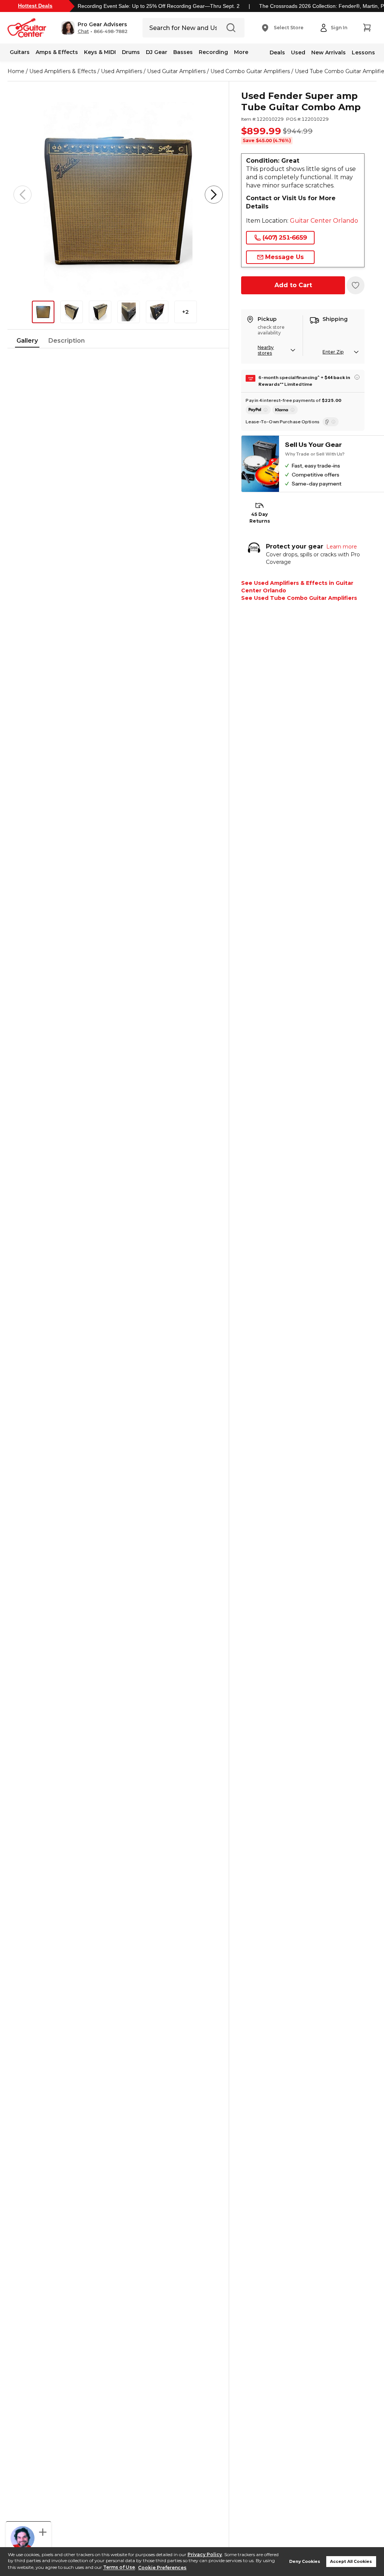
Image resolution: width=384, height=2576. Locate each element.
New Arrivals (328, 52)
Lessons (363, 52)
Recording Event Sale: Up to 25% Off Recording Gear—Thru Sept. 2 (159, 6)
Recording (213, 52)
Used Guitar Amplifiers (176, 71)
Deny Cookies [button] (305, 2562)
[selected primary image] (118, 195)
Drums (131, 52)
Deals (277, 52)
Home (16, 71)
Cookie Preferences (162, 2568)
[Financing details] (357, 377)
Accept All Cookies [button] (351, 2562)
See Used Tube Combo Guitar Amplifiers (299, 598)
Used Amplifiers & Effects (63, 71)
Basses (183, 52)
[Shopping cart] (367, 28)
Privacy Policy (205, 2554)
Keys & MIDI (100, 52)
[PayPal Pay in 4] (258, 410)
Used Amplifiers (121, 71)
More (241, 52)
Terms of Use (119, 2568)
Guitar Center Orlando (324, 221)
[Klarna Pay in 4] (285, 410)
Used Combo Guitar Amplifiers (250, 71)
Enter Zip (333, 352)
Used (298, 52)
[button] (94, 28)
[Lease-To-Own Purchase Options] (331, 422)
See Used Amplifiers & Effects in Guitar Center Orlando (297, 587)
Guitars (20, 52)
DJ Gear (157, 52)
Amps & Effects (57, 52)
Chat (83, 31)
